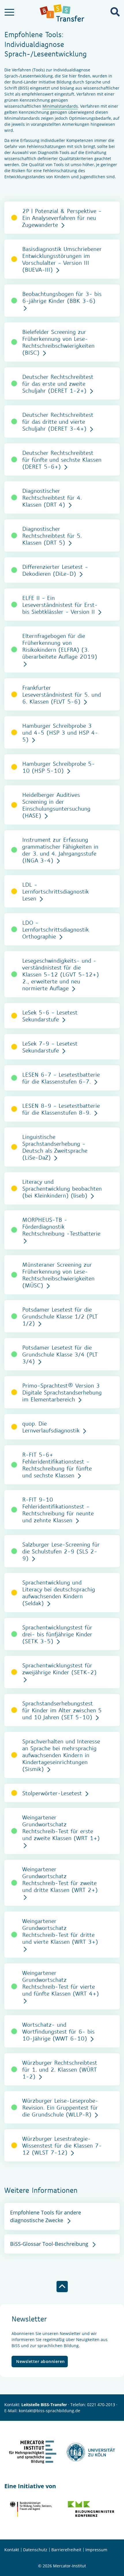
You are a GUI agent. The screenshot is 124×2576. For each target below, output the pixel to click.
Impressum (96, 2550)
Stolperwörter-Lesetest (53, 1793)
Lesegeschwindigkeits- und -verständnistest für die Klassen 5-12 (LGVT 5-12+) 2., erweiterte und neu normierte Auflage (61, 974)
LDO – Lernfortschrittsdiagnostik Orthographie (56, 929)
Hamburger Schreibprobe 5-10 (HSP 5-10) (59, 767)
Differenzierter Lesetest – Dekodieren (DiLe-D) (55, 570)
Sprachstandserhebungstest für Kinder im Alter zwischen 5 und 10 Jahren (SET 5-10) (62, 1710)
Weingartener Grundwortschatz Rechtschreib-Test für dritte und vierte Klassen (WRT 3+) (60, 1931)
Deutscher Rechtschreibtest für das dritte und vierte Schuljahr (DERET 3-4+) (58, 421)
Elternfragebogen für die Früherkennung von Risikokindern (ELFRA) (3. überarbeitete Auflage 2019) (60, 646)
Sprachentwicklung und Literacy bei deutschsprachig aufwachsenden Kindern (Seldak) (59, 1593)
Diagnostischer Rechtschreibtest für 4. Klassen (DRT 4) (52, 497)
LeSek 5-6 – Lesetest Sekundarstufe (50, 1016)
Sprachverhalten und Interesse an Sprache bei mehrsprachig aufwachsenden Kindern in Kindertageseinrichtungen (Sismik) (61, 1755)
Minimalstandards (60, 106)
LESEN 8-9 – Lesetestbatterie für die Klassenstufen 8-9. (61, 1109)
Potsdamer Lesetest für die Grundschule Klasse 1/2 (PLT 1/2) (60, 1316)
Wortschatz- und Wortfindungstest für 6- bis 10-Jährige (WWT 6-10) (58, 2031)
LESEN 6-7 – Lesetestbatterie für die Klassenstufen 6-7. (61, 1078)
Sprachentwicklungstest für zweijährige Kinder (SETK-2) (59, 1669)
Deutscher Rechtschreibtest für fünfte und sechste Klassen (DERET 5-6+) (62, 459)
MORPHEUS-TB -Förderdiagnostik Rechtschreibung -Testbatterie (61, 1226)
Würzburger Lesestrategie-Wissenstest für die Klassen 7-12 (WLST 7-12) (62, 2145)
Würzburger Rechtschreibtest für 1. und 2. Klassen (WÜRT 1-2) (60, 2069)
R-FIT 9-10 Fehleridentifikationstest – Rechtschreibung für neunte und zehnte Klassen (58, 1510)
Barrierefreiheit (66, 2550)
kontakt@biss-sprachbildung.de (49, 2411)
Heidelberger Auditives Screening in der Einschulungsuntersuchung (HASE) (56, 805)
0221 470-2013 (101, 2405)
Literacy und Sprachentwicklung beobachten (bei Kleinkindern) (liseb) (62, 1188)
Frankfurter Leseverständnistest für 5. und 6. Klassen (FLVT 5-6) (62, 694)
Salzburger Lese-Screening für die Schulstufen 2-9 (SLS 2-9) (61, 1551)
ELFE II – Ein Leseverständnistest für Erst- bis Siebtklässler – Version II (60, 605)
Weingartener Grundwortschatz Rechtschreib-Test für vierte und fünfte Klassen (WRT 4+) (61, 1983)
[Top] (62, 2287)
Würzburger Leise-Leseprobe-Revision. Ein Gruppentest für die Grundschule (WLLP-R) (60, 2107)
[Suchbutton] (115, 12)
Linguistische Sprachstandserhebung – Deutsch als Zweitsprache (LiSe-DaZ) (55, 1147)
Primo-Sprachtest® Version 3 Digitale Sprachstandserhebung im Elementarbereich (62, 1392)
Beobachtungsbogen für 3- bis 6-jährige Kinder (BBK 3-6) (62, 297)
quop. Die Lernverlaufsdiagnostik (52, 1427)
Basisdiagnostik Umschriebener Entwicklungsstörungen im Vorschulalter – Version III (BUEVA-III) (62, 259)
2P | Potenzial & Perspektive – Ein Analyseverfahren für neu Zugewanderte (62, 218)
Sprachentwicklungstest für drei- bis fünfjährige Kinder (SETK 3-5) (57, 1634)
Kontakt (12, 2550)
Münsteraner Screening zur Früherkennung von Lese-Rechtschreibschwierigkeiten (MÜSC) (58, 1275)
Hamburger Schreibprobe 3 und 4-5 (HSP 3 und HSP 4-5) (60, 732)
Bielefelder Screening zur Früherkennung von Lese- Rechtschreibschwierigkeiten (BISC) (58, 342)
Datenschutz (35, 2550)
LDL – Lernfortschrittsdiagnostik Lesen (56, 891)
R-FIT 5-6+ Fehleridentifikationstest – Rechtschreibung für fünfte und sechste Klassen (57, 1465)
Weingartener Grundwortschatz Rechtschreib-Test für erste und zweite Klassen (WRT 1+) (61, 1827)
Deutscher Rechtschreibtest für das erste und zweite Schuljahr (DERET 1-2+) (58, 383)
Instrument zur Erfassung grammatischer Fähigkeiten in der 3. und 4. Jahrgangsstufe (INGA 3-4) (60, 850)
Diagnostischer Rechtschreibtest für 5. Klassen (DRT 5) (52, 535)
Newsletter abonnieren (41, 2361)
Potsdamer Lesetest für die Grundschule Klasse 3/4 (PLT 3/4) (60, 1354)
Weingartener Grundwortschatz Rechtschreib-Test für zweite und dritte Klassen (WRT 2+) (60, 1879)
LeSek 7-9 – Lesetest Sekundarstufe (50, 1047)
